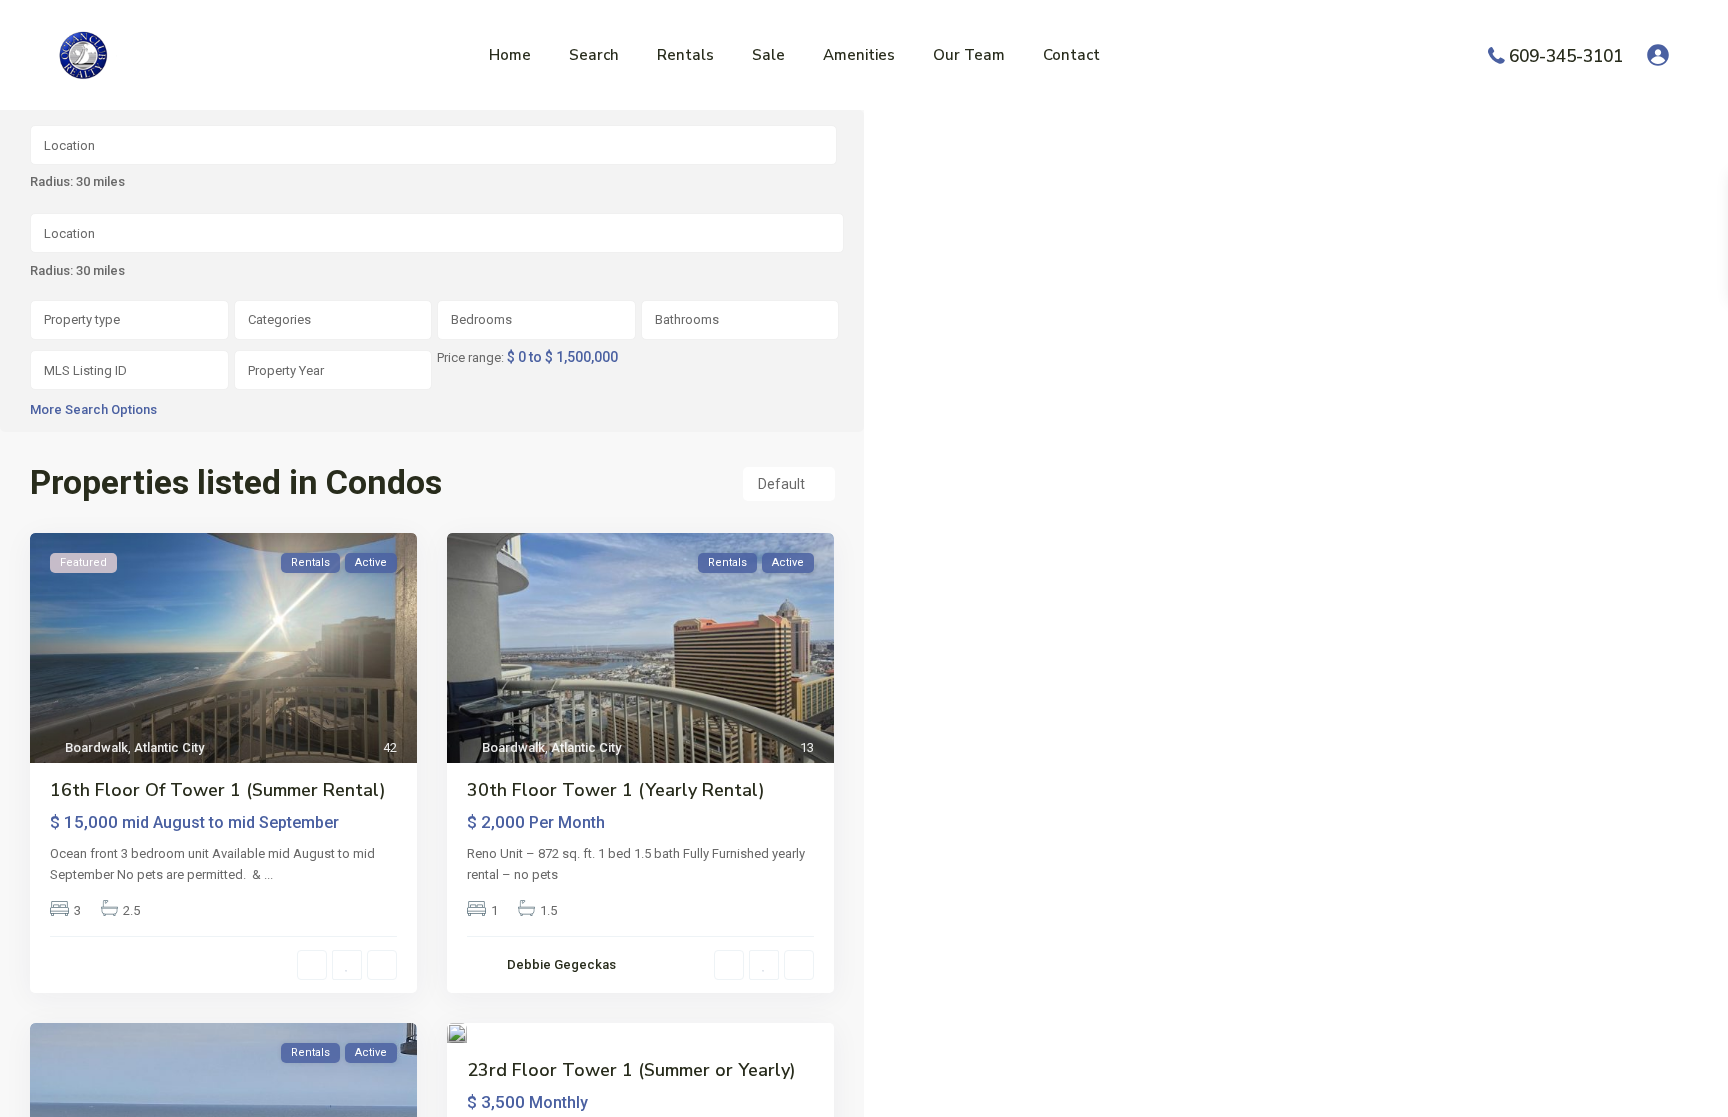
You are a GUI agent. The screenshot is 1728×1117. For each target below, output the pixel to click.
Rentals (685, 55)
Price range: (470, 358)
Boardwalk (96, 747)
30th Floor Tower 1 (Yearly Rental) (616, 790)
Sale (768, 55)
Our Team (969, 55)
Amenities (859, 55)
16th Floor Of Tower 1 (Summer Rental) (218, 790)
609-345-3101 (1566, 55)
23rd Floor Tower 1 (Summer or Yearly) (631, 1070)
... (268, 874)
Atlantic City (169, 747)
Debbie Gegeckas (561, 964)
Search (594, 55)
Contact (1071, 55)
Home (510, 55)
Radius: (77, 271)
